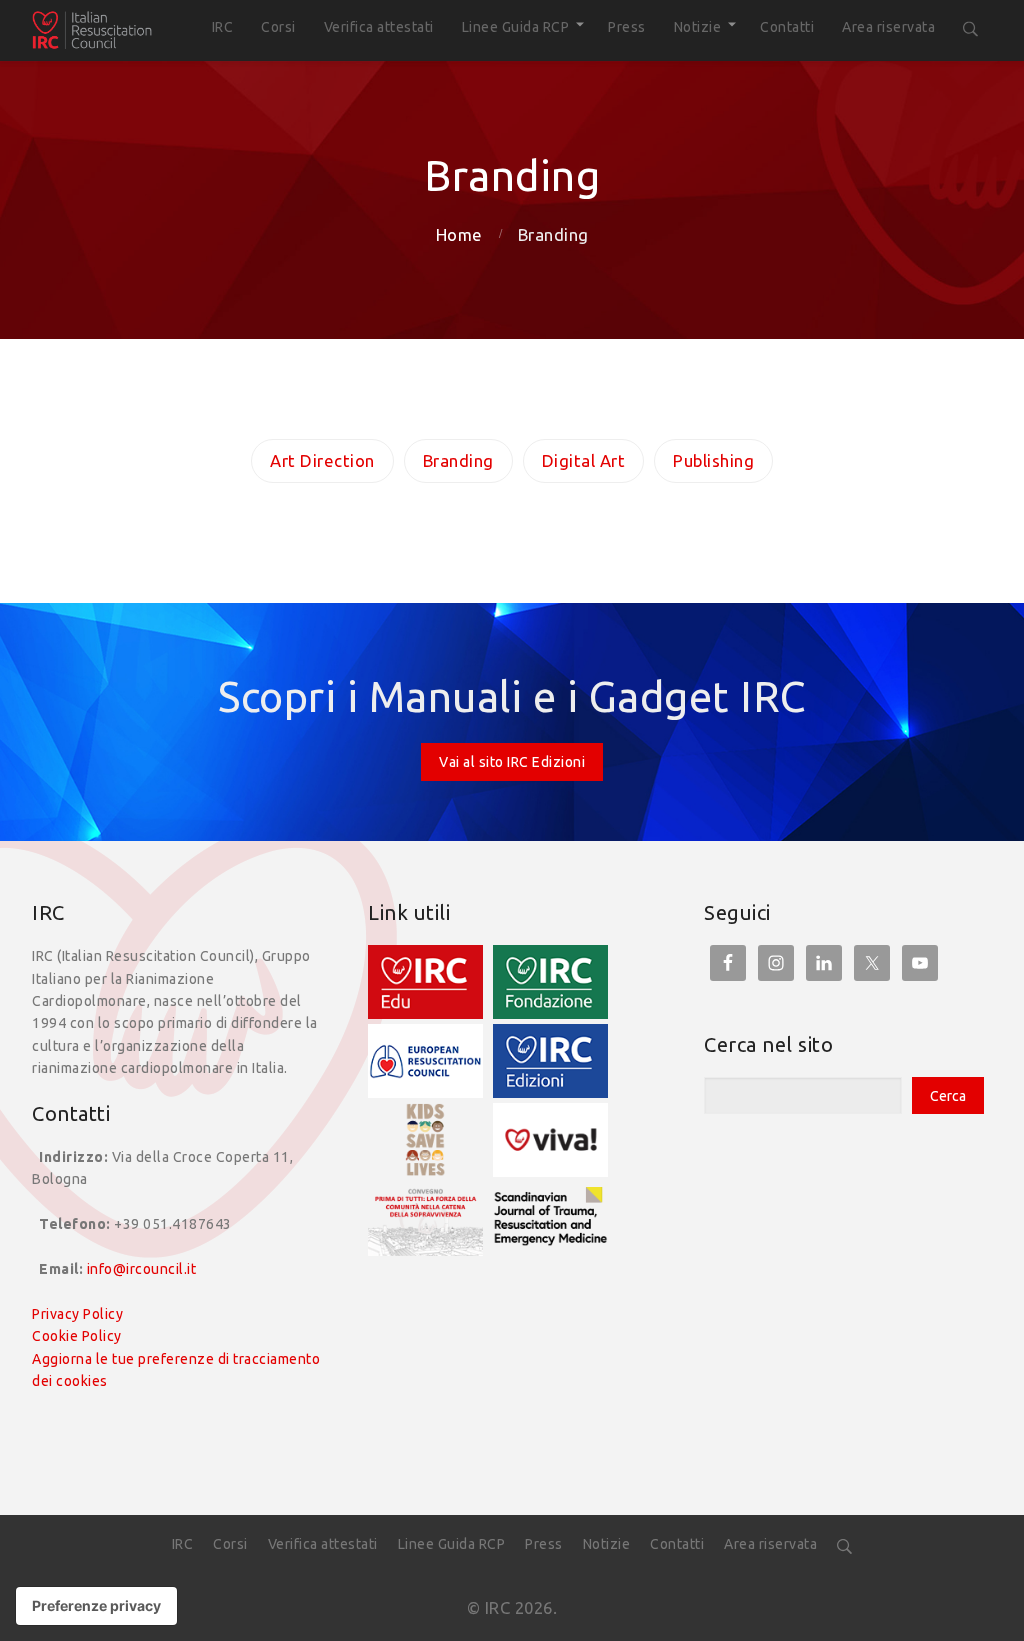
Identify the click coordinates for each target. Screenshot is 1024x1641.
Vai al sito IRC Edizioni (512, 762)
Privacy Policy (77, 1314)
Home (459, 234)
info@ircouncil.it (142, 1269)
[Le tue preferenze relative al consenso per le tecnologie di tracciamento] (96, 1606)
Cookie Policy (77, 1336)
